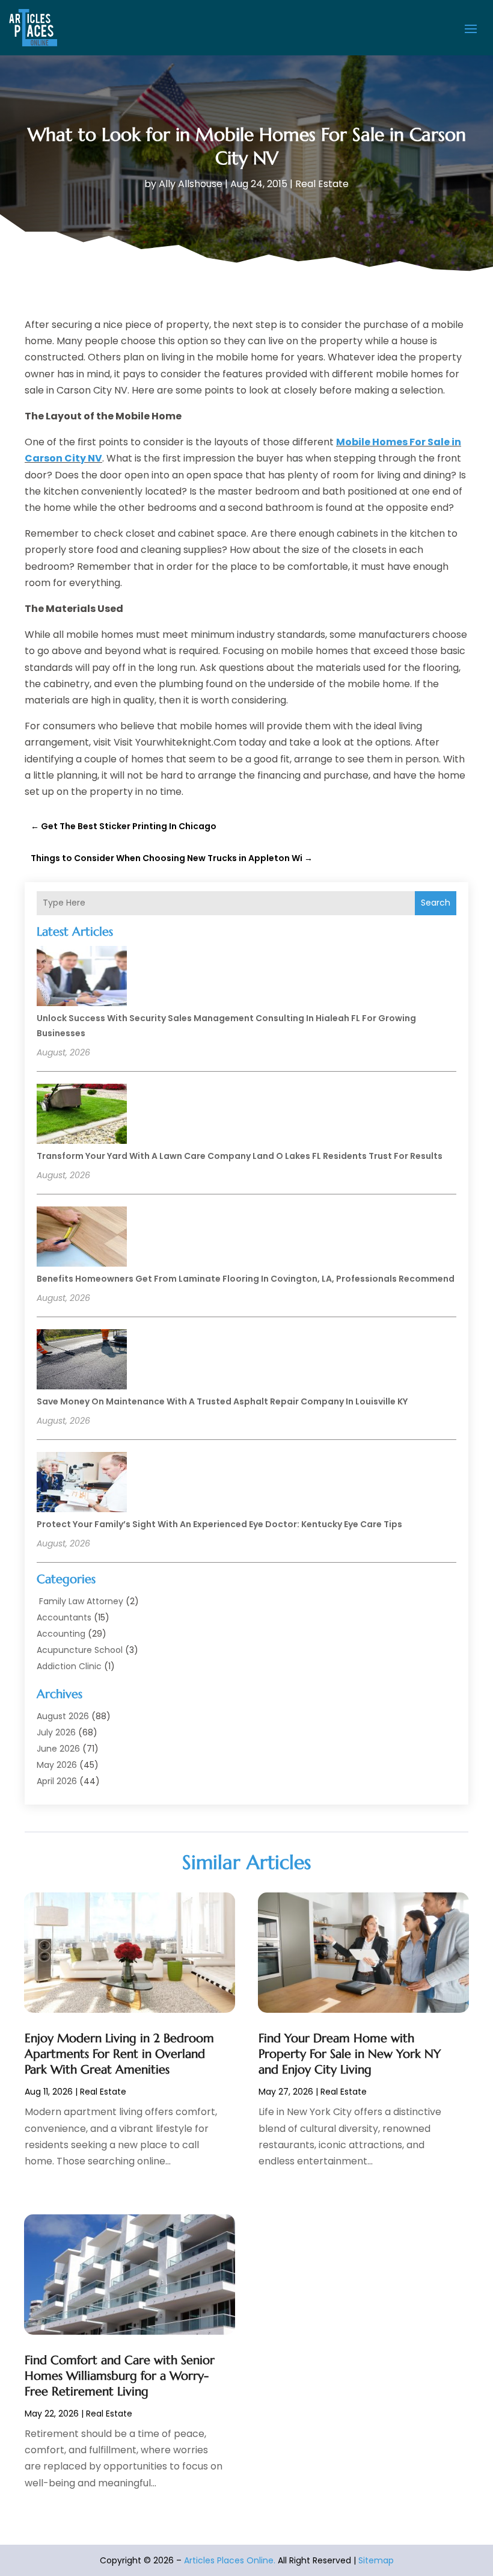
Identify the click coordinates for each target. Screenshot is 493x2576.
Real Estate (322, 184)
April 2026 (57, 1781)
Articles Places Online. (230, 2560)
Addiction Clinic (69, 1666)
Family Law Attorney (80, 1601)
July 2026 (56, 1732)
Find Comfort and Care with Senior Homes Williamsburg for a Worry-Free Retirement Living (120, 2376)
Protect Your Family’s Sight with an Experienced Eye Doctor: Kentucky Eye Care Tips (219, 1524)
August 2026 (63, 1716)
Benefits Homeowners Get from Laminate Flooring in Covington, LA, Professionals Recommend (246, 1279)
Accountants (64, 1617)
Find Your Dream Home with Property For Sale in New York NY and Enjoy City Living (350, 2054)
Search (436, 903)
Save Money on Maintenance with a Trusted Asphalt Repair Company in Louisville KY (222, 1401)
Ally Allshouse (191, 184)
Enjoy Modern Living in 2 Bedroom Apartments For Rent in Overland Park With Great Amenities (119, 2054)
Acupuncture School (80, 1650)
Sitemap (376, 2560)
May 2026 (57, 1765)
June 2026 (58, 1749)
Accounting (61, 1634)
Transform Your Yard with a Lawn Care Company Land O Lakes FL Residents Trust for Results (240, 1156)
